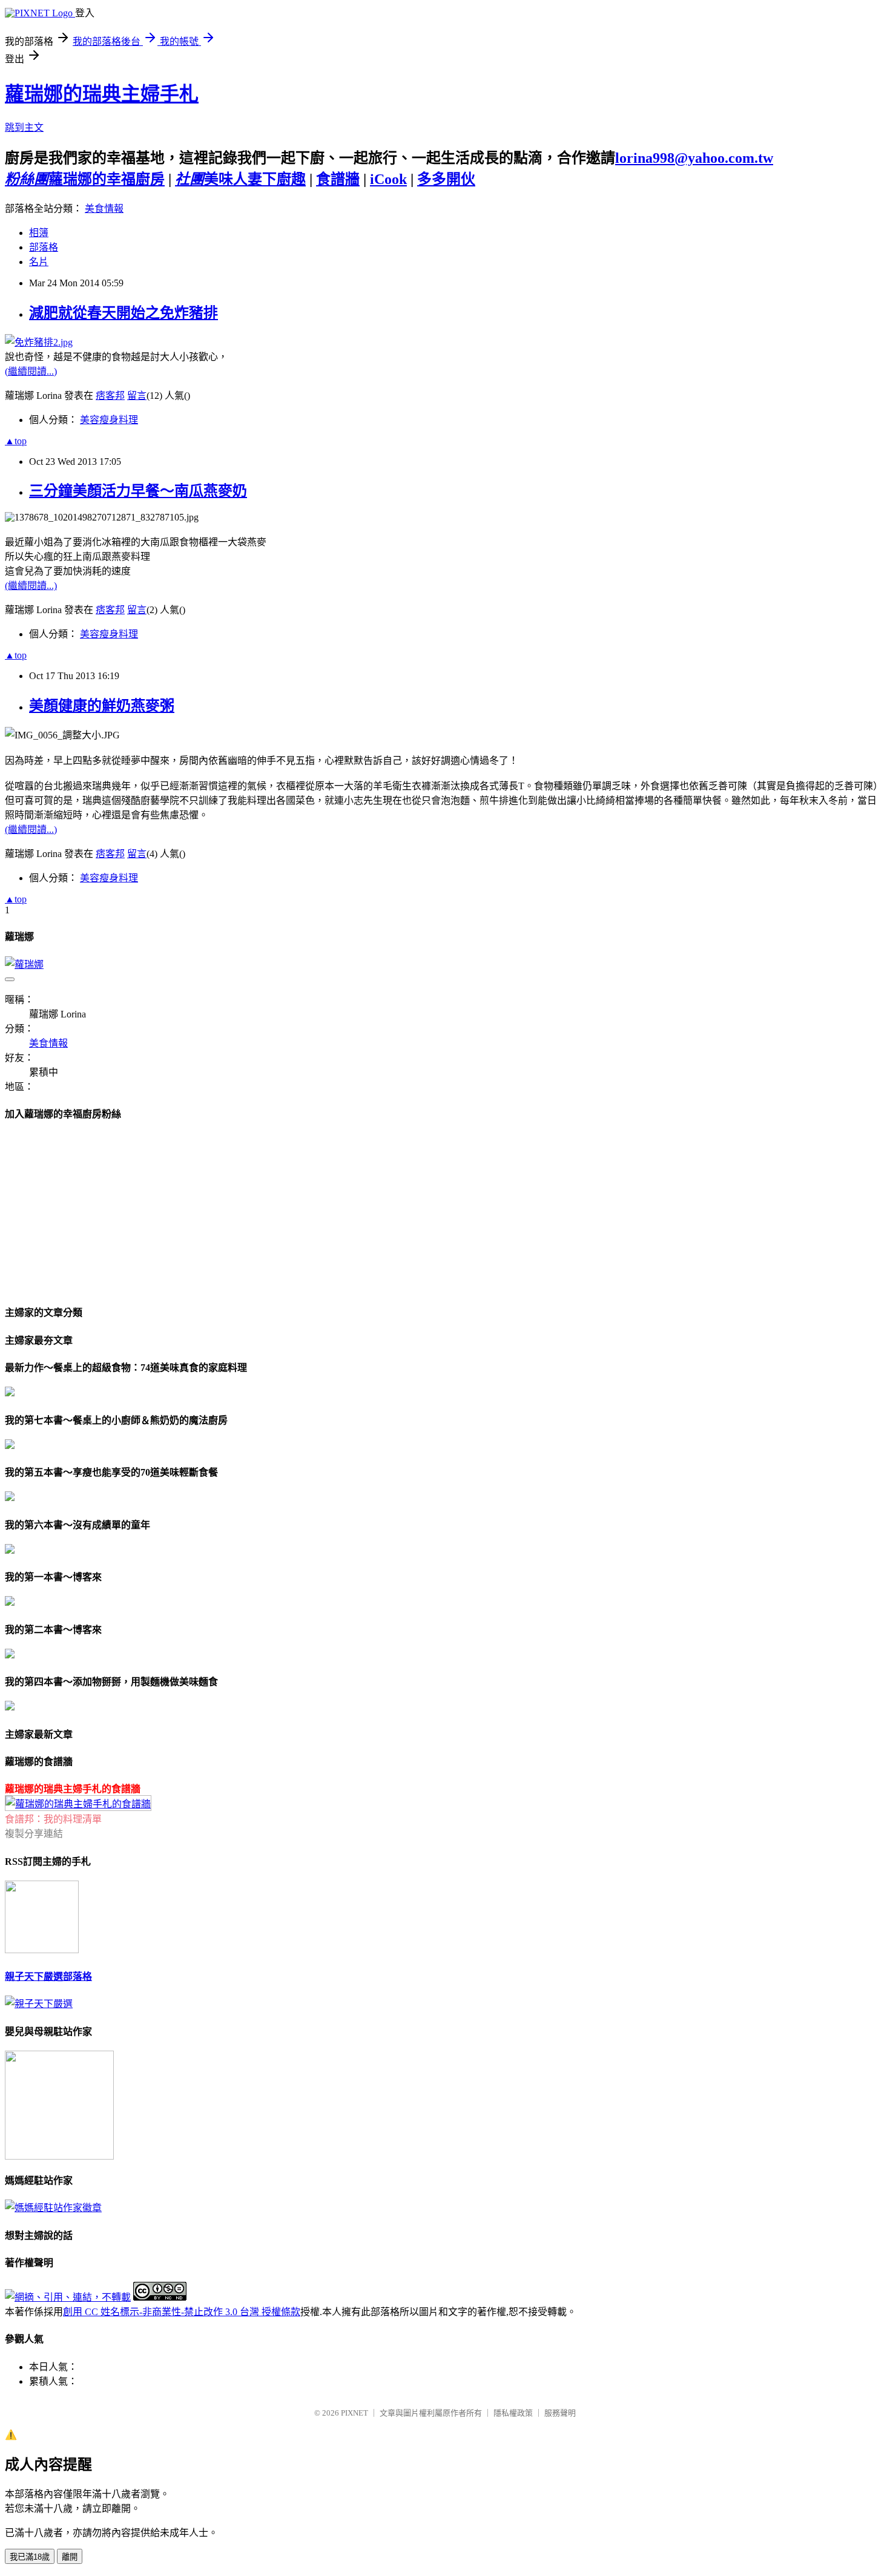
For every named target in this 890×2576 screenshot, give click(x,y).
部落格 (44, 247)
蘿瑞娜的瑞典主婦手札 (102, 94)
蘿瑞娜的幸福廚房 (85, 179)
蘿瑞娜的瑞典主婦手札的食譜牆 (73, 1789)
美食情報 (104, 209)
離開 (70, 2557)
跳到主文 (24, 127)
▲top (16, 441)
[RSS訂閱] (42, 1950)
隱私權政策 (513, 2413)
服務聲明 (560, 2413)
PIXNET (354, 2413)
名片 (39, 262)
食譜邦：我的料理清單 (53, 1819)
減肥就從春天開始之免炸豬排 (124, 313)
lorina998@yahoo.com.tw (694, 158)
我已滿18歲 (30, 2557)
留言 (137, 396)
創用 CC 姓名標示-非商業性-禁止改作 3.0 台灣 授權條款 (182, 2312)
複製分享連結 (34, 1834)
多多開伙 (446, 179)
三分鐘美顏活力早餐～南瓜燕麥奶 (138, 491)
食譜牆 (338, 179)
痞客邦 (110, 396)
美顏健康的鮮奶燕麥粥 (102, 706)
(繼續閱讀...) (31, 371)
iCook (388, 179)
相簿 (39, 233)
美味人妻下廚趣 (240, 179)
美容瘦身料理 (109, 420)
